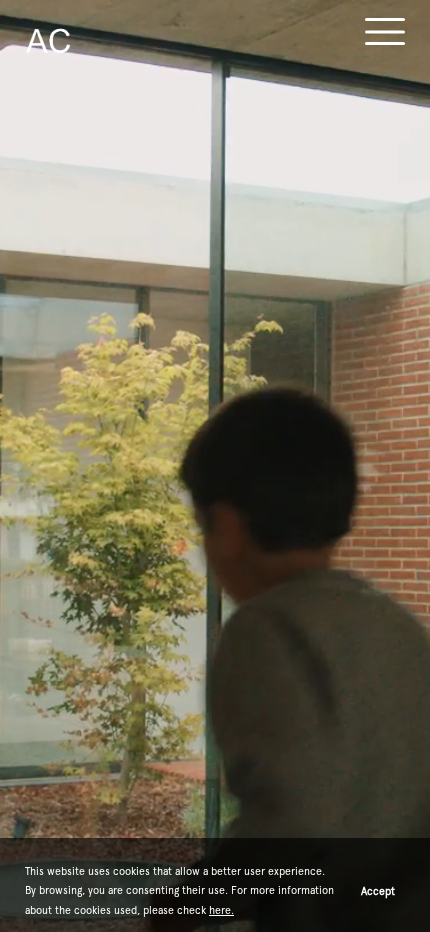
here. (221, 910)
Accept (378, 891)
